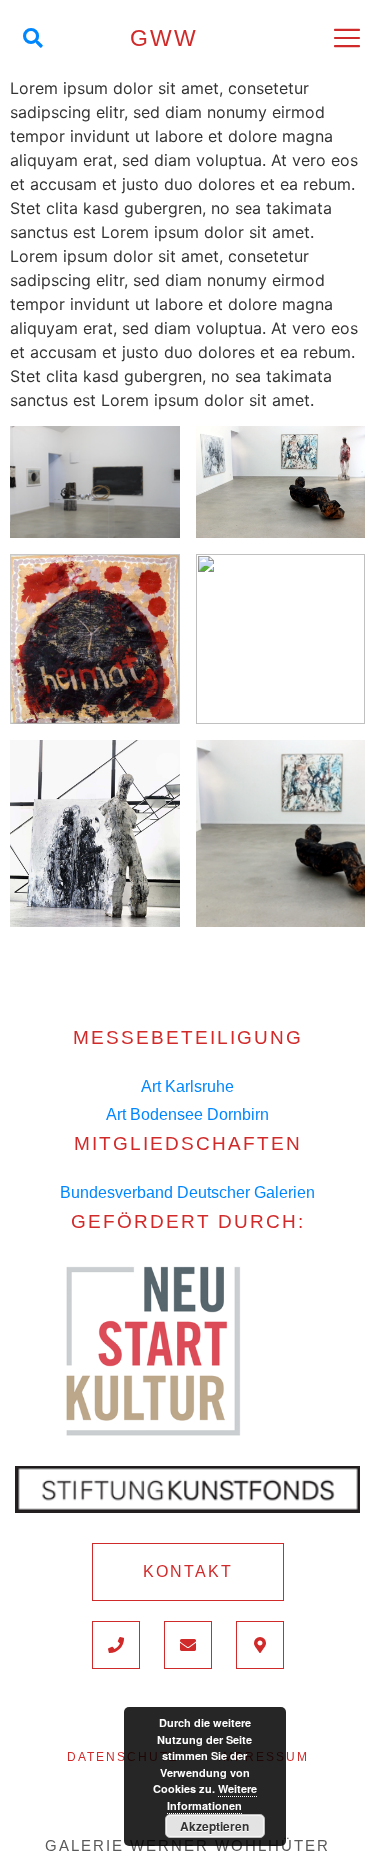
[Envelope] (188, 1645)
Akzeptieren (214, 1826)
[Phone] (116, 1645)
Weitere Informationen (212, 1797)
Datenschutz (122, 1757)
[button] (188, 1572)
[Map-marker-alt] (260, 1645)
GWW (164, 38)
